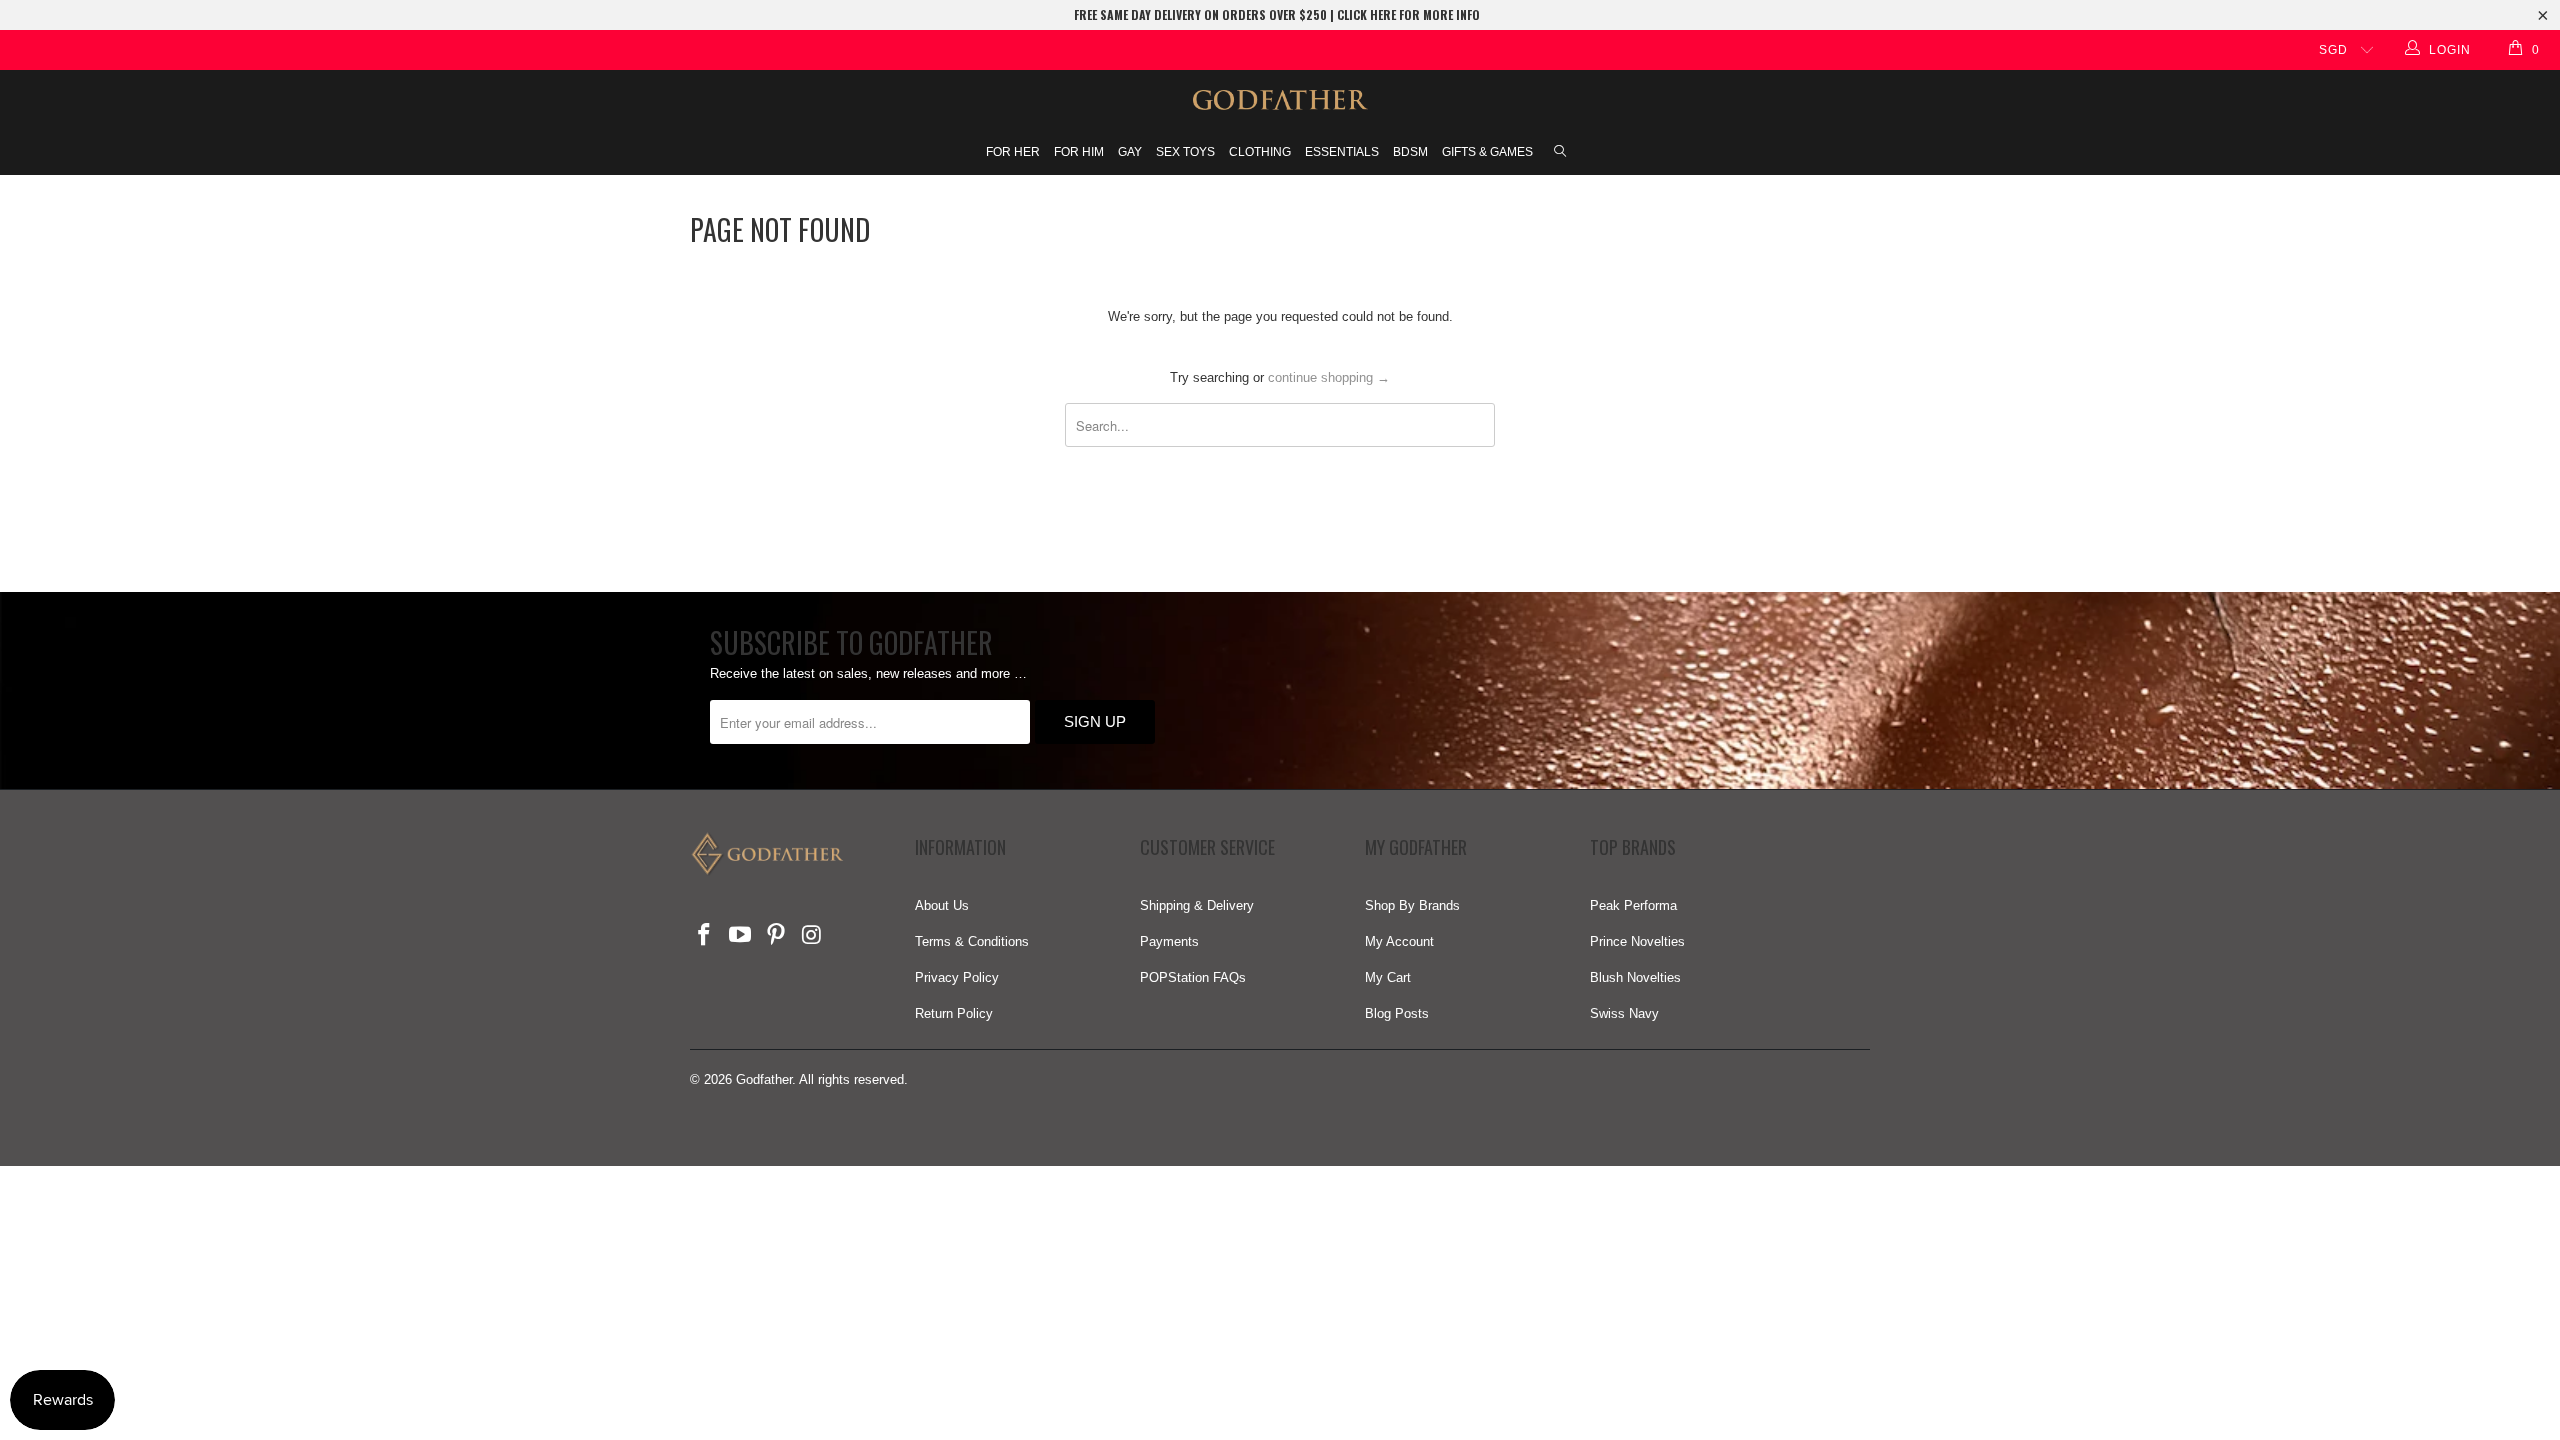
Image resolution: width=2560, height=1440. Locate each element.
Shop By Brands (1412, 905)
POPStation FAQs (1193, 977)
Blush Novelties (1635, 977)
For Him (1079, 152)
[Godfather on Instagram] (812, 936)
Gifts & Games (1487, 152)
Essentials (1342, 152)
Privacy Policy (957, 977)
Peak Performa (1633, 905)
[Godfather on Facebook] (705, 936)
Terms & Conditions (972, 941)
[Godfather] (1280, 100)
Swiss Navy (1624, 1013)
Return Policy (954, 1013)
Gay (1130, 152)
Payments (1169, 941)
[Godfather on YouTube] (741, 936)
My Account (1399, 941)
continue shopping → (1329, 377)
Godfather (764, 1079)
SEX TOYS (1185, 152)
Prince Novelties (1637, 941)
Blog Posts (1397, 1013)
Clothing (1260, 152)
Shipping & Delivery (1197, 905)
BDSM (1410, 152)
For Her (1013, 152)
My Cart (1388, 977)
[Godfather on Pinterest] (776, 936)
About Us (942, 905)
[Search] (1560, 153)
